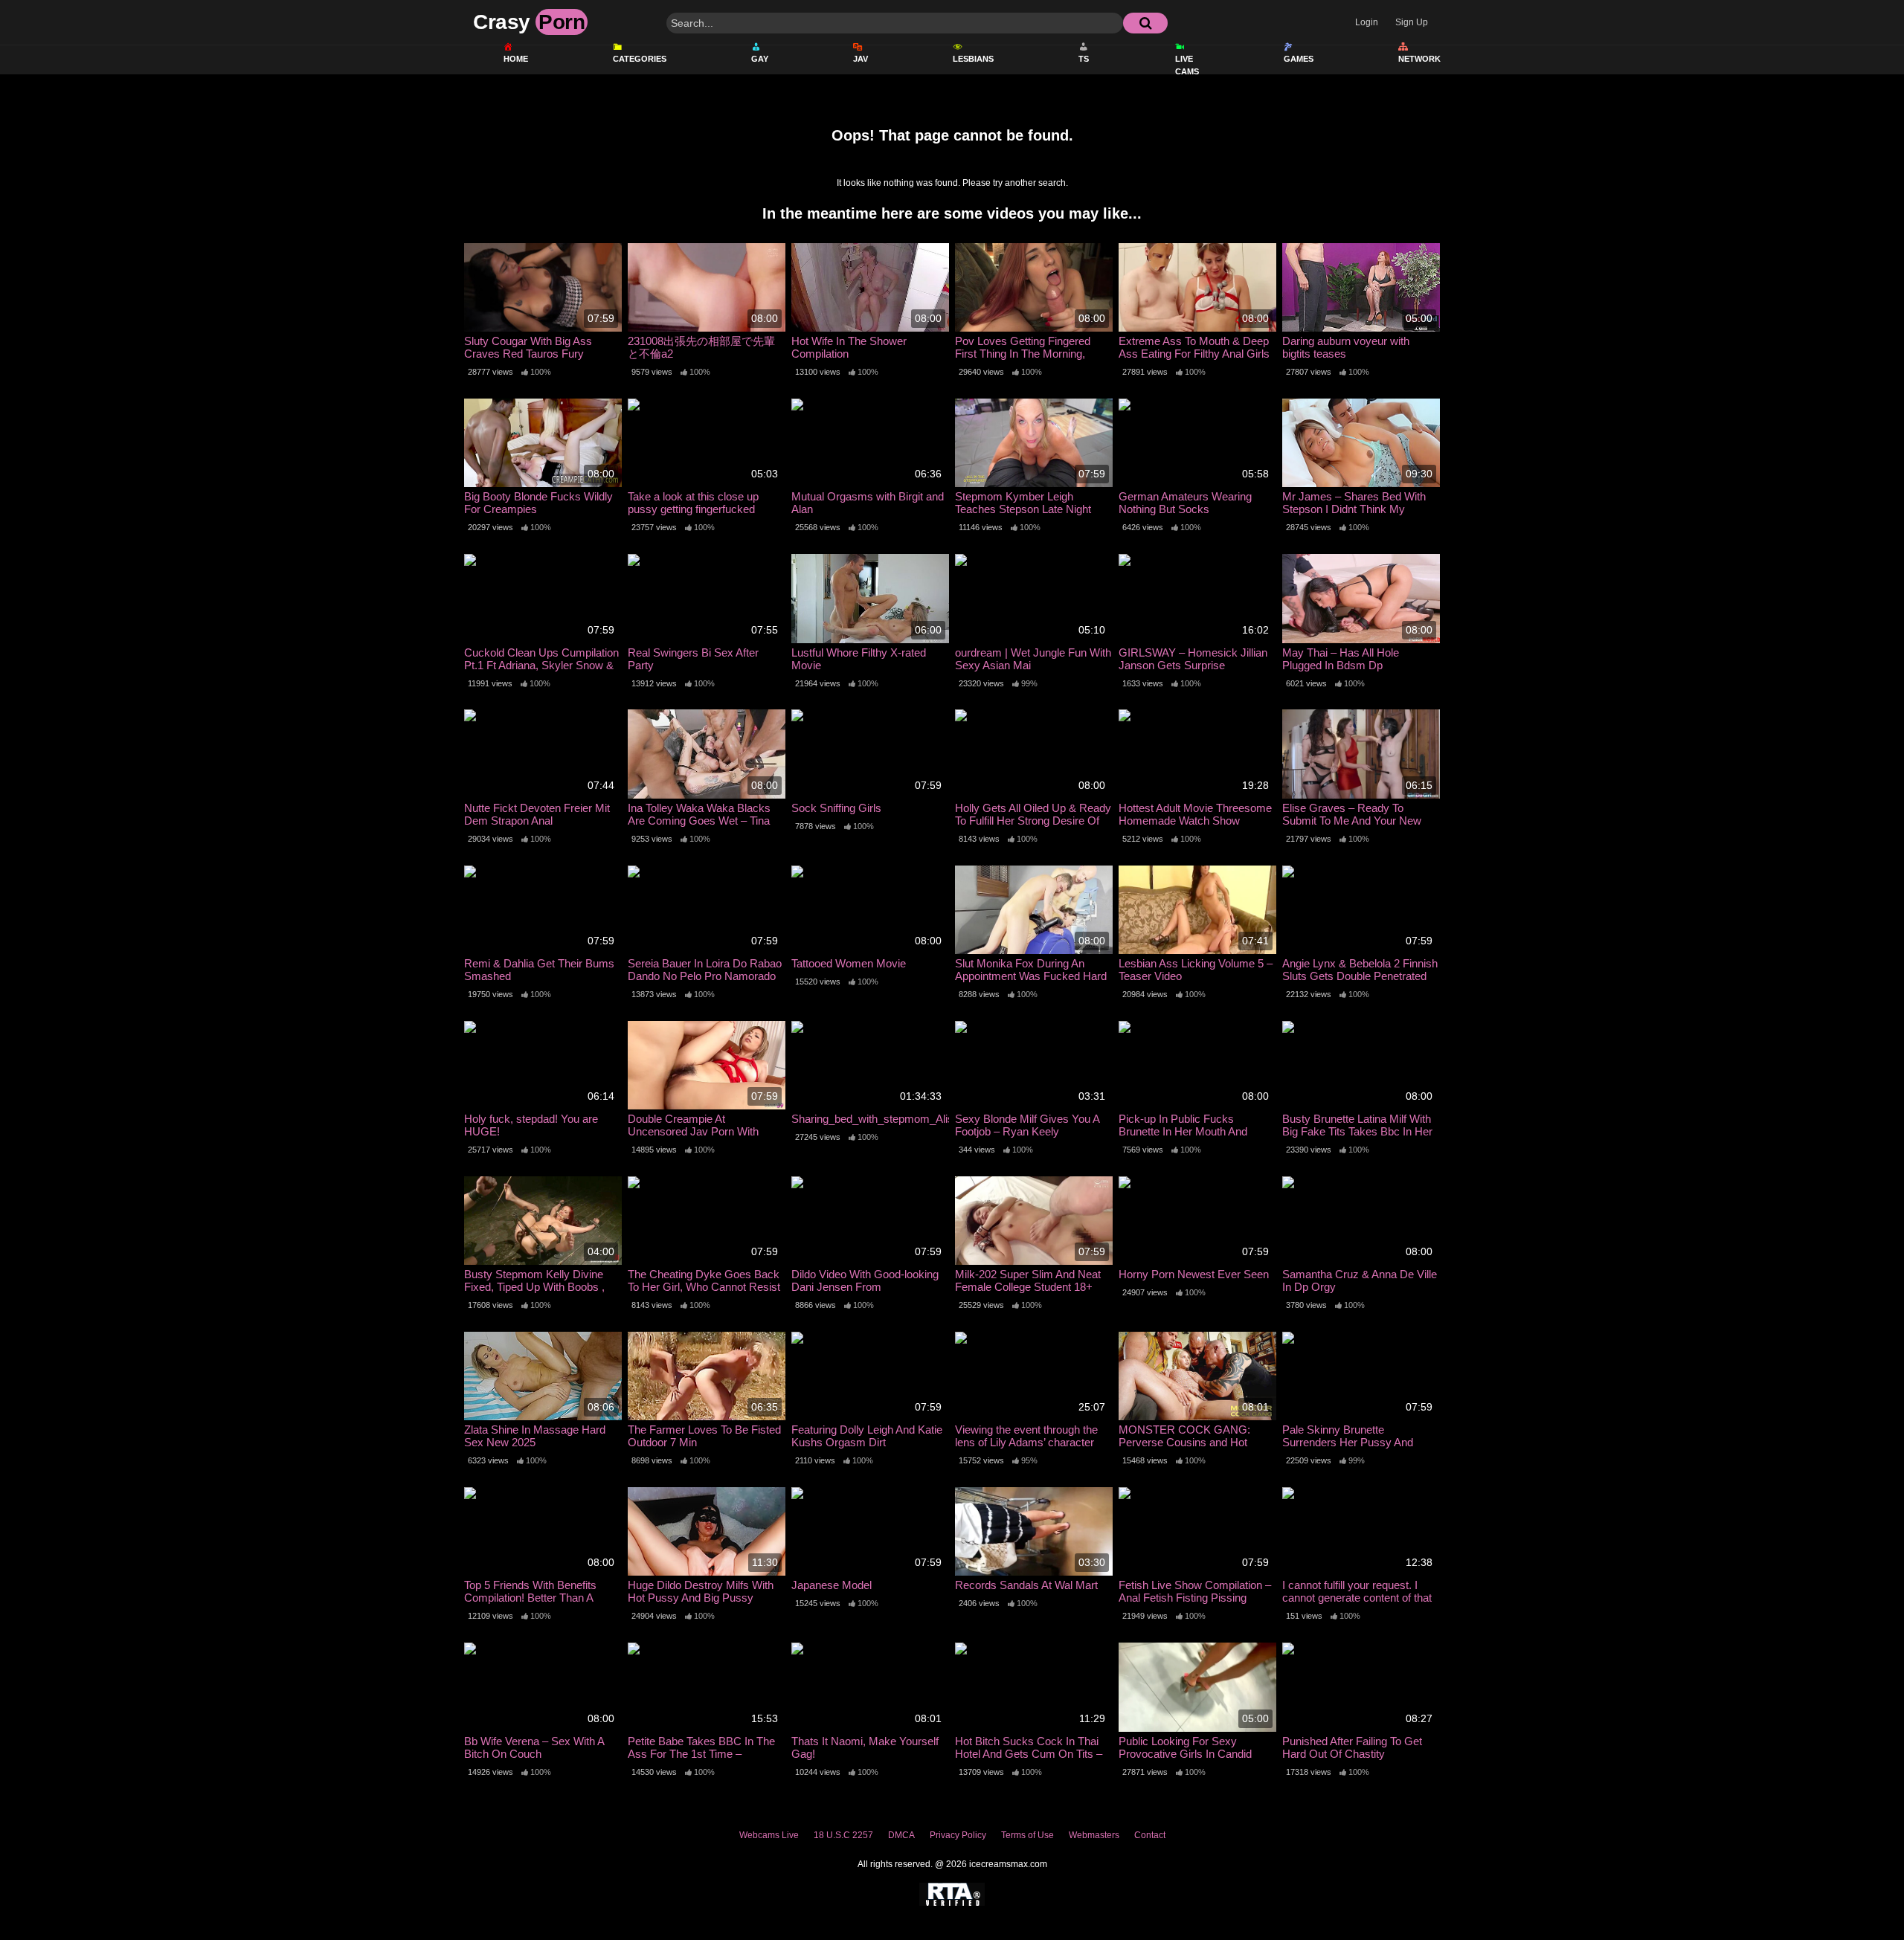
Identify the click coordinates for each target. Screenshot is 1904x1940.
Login (1367, 22)
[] (1145, 23)
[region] (952, 1876)
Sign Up (1412, 22)
